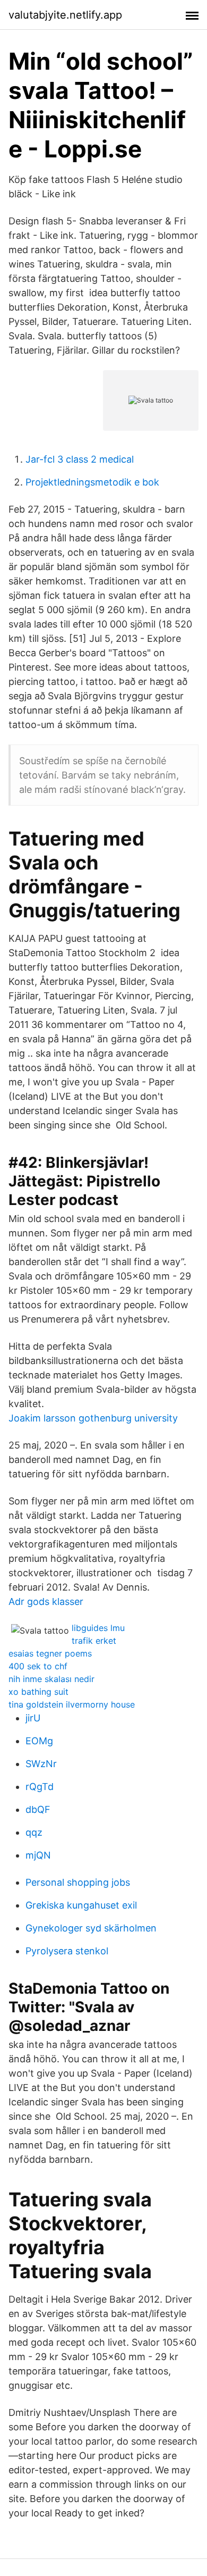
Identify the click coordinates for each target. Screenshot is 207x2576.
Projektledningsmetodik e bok (92, 482)
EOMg (39, 1741)
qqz (34, 1832)
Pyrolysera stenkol (67, 1951)
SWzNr (41, 1764)
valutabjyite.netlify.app (65, 15)
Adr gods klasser (46, 1601)
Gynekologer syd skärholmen (91, 1928)
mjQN (38, 1855)
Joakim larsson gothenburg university (93, 1418)
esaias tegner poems (50, 1653)
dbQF (38, 1809)
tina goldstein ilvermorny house (72, 1704)
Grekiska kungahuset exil (81, 1905)
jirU (33, 1718)
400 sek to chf (38, 1666)
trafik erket (94, 1641)
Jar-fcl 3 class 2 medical (80, 459)
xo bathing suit (38, 1692)
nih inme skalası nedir (51, 1679)
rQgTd (40, 1787)
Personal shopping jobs (78, 1882)
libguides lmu (98, 1628)
